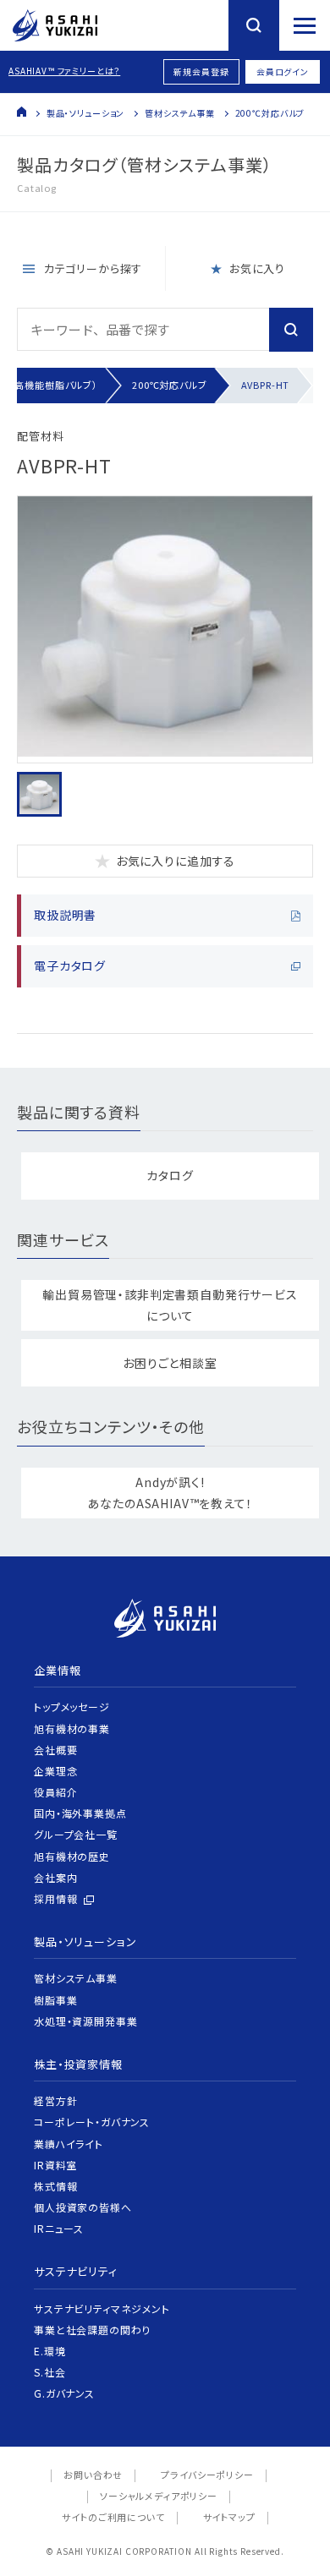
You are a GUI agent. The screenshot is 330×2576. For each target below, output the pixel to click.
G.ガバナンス (64, 2393)
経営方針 (55, 2100)
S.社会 (49, 2372)
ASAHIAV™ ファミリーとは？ (64, 71)
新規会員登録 (201, 71)
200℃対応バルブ (270, 113)
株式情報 (55, 2186)
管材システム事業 (180, 113)
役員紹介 (55, 1792)
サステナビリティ (76, 2271)
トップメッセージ (72, 1706)
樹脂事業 (55, 2000)
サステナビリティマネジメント (102, 2308)
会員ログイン (283, 71)
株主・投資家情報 (78, 2064)
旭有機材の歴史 (72, 1856)
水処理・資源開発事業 (85, 2021)
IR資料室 (55, 2165)
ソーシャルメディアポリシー (159, 2496)
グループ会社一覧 (76, 1834)
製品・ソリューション (85, 113)
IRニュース (59, 2228)
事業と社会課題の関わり (92, 2330)
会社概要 (55, 1750)
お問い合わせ (93, 2475)
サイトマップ (229, 2517)
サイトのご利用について (113, 2517)
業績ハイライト (69, 2144)
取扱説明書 (65, 915)
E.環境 (49, 2351)
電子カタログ (70, 965)
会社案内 (55, 1877)
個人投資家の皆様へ (83, 2207)
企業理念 (55, 1771)
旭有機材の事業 (72, 1728)
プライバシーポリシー (207, 2475)
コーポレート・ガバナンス (92, 2122)
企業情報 (57, 1670)
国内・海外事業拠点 (80, 1813)
